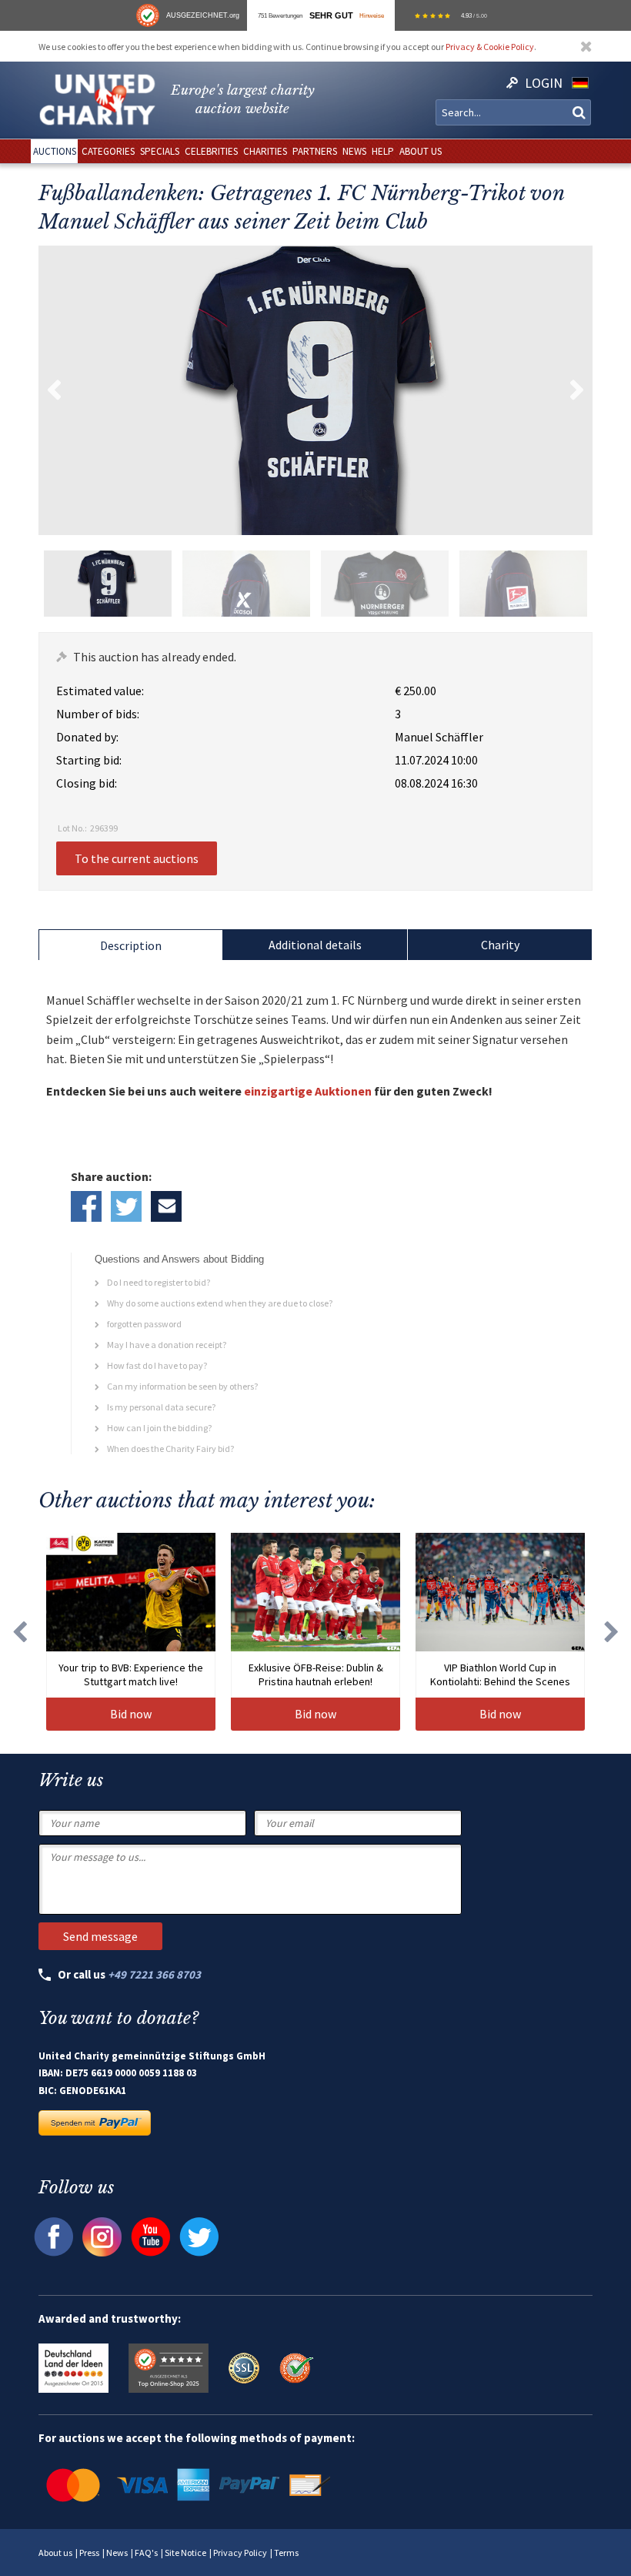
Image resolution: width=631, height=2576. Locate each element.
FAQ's (146, 2553)
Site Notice (185, 2553)
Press (89, 2553)
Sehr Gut (331, 15)
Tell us (166, 1206)
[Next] (612, 1632)
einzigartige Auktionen (308, 1091)
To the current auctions (137, 858)
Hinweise (372, 15)
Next (577, 390)
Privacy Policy (240, 2553)
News (117, 2553)
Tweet (126, 1206)
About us (55, 2553)
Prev (54, 390)
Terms (286, 2553)
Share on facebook (86, 1206)
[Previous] (19, 1632)
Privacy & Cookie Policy (490, 47)
